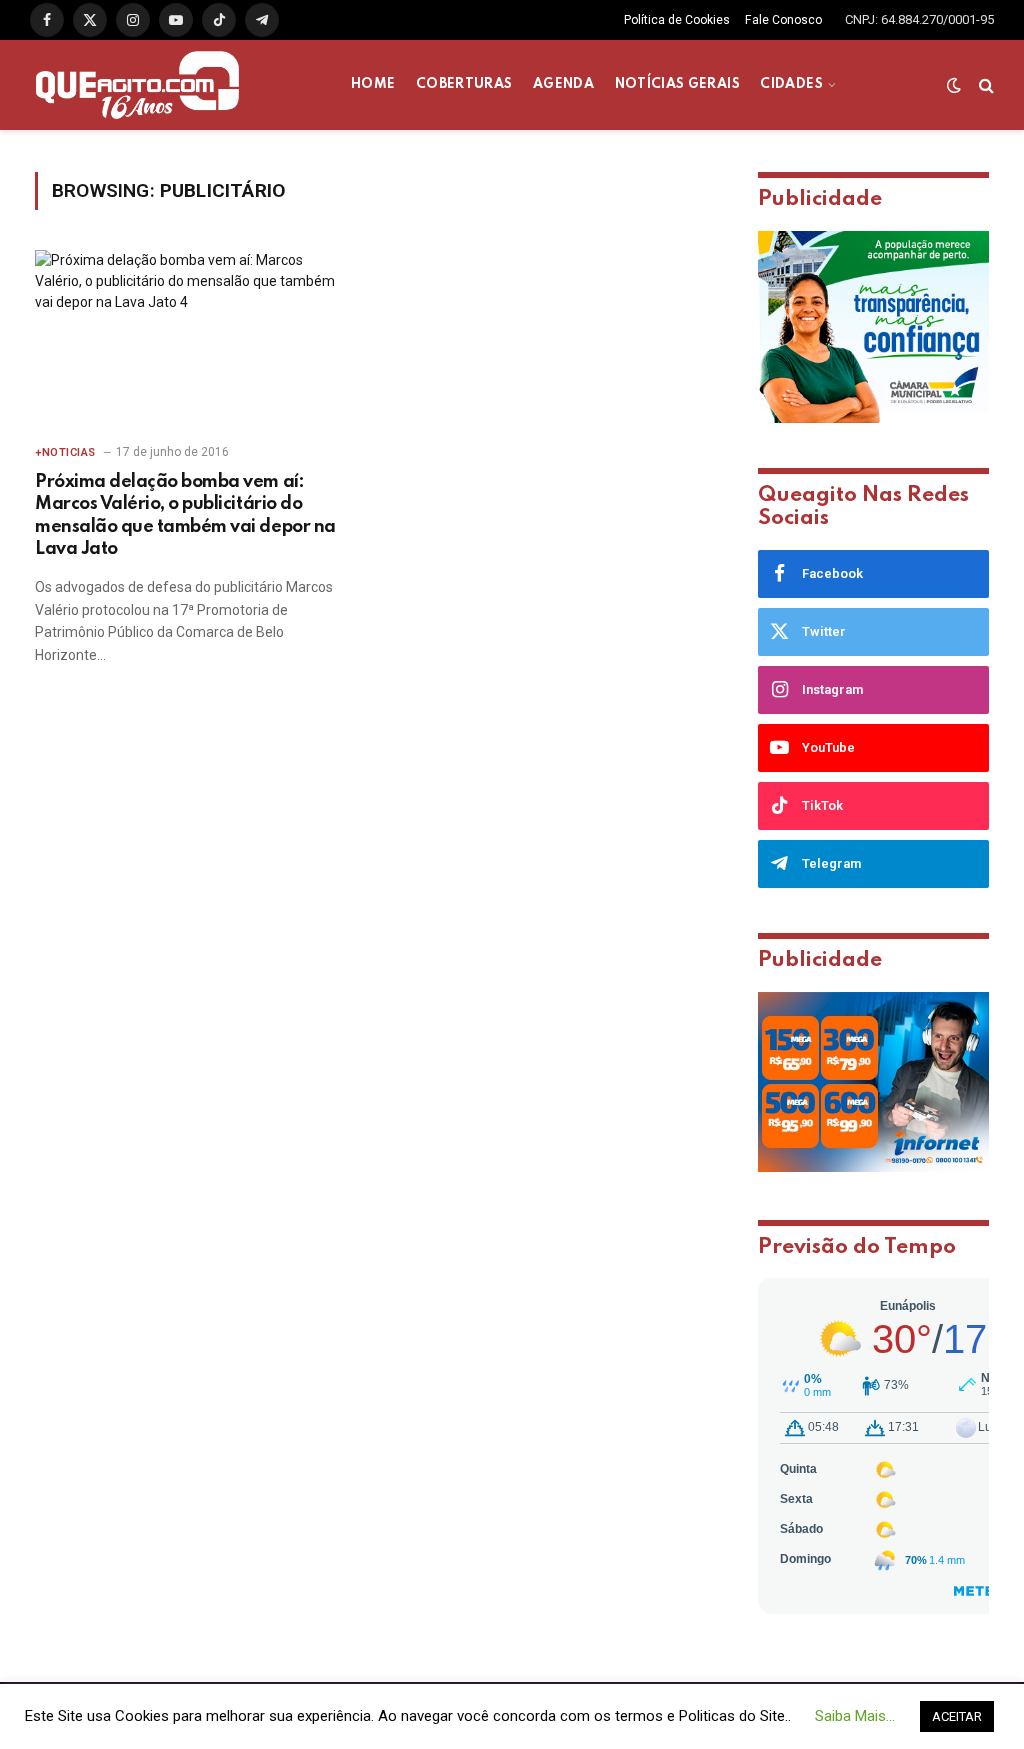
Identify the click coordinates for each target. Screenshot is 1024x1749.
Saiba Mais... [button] (855, 1716)
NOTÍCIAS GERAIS (677, 84)
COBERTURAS (464, 84)
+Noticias (65, 452)
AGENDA (563, 84)
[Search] (984, 85)
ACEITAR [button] (957, 1716)
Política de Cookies (677, 20)
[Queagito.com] (137, 85)
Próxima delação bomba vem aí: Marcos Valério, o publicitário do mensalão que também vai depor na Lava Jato (185, 515)
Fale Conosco (783, 20)
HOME (373, 84)
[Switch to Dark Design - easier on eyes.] (954, 85)
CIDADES (791, 84)
